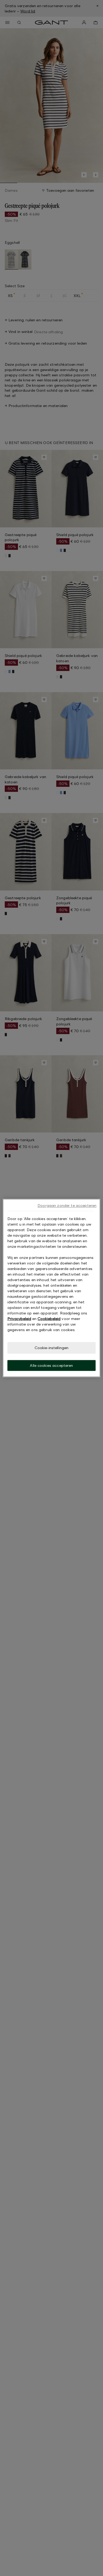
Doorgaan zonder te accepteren (67, 1205)
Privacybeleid (19, 1319)
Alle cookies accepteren (51, 1365)
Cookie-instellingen (52, 1348)
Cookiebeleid (49, 1319)
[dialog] (52, 1288)
